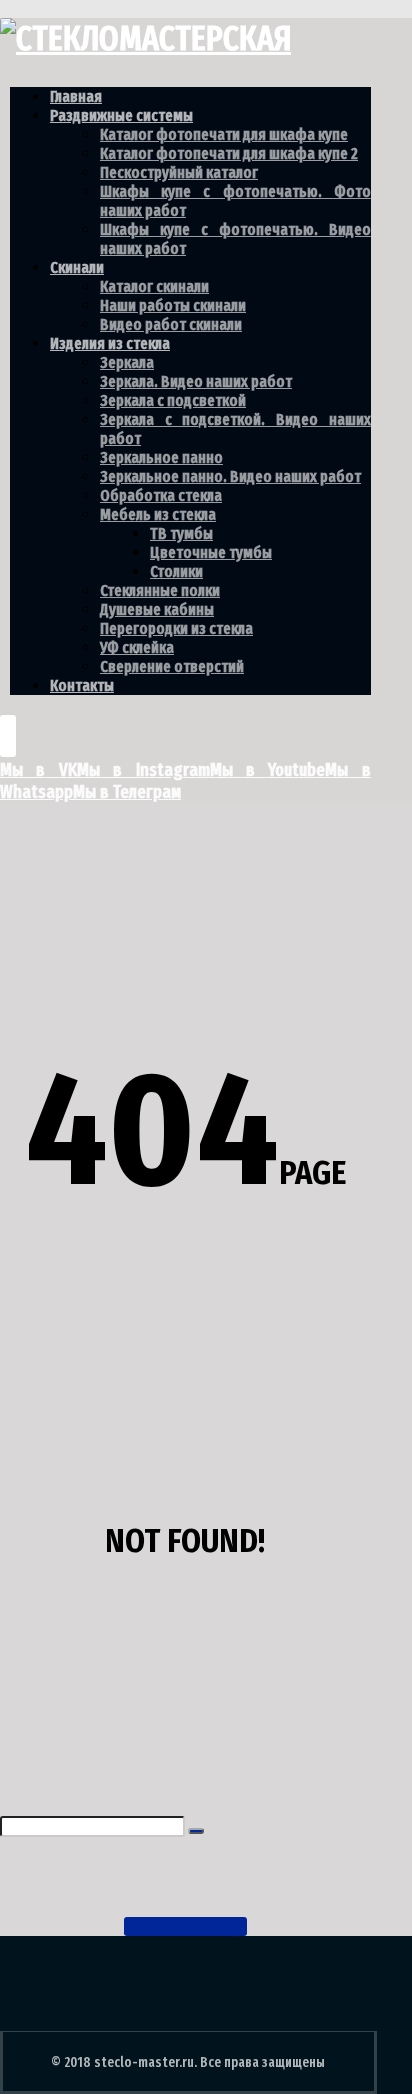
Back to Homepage (185, 1926)
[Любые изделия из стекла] (145, 38)
